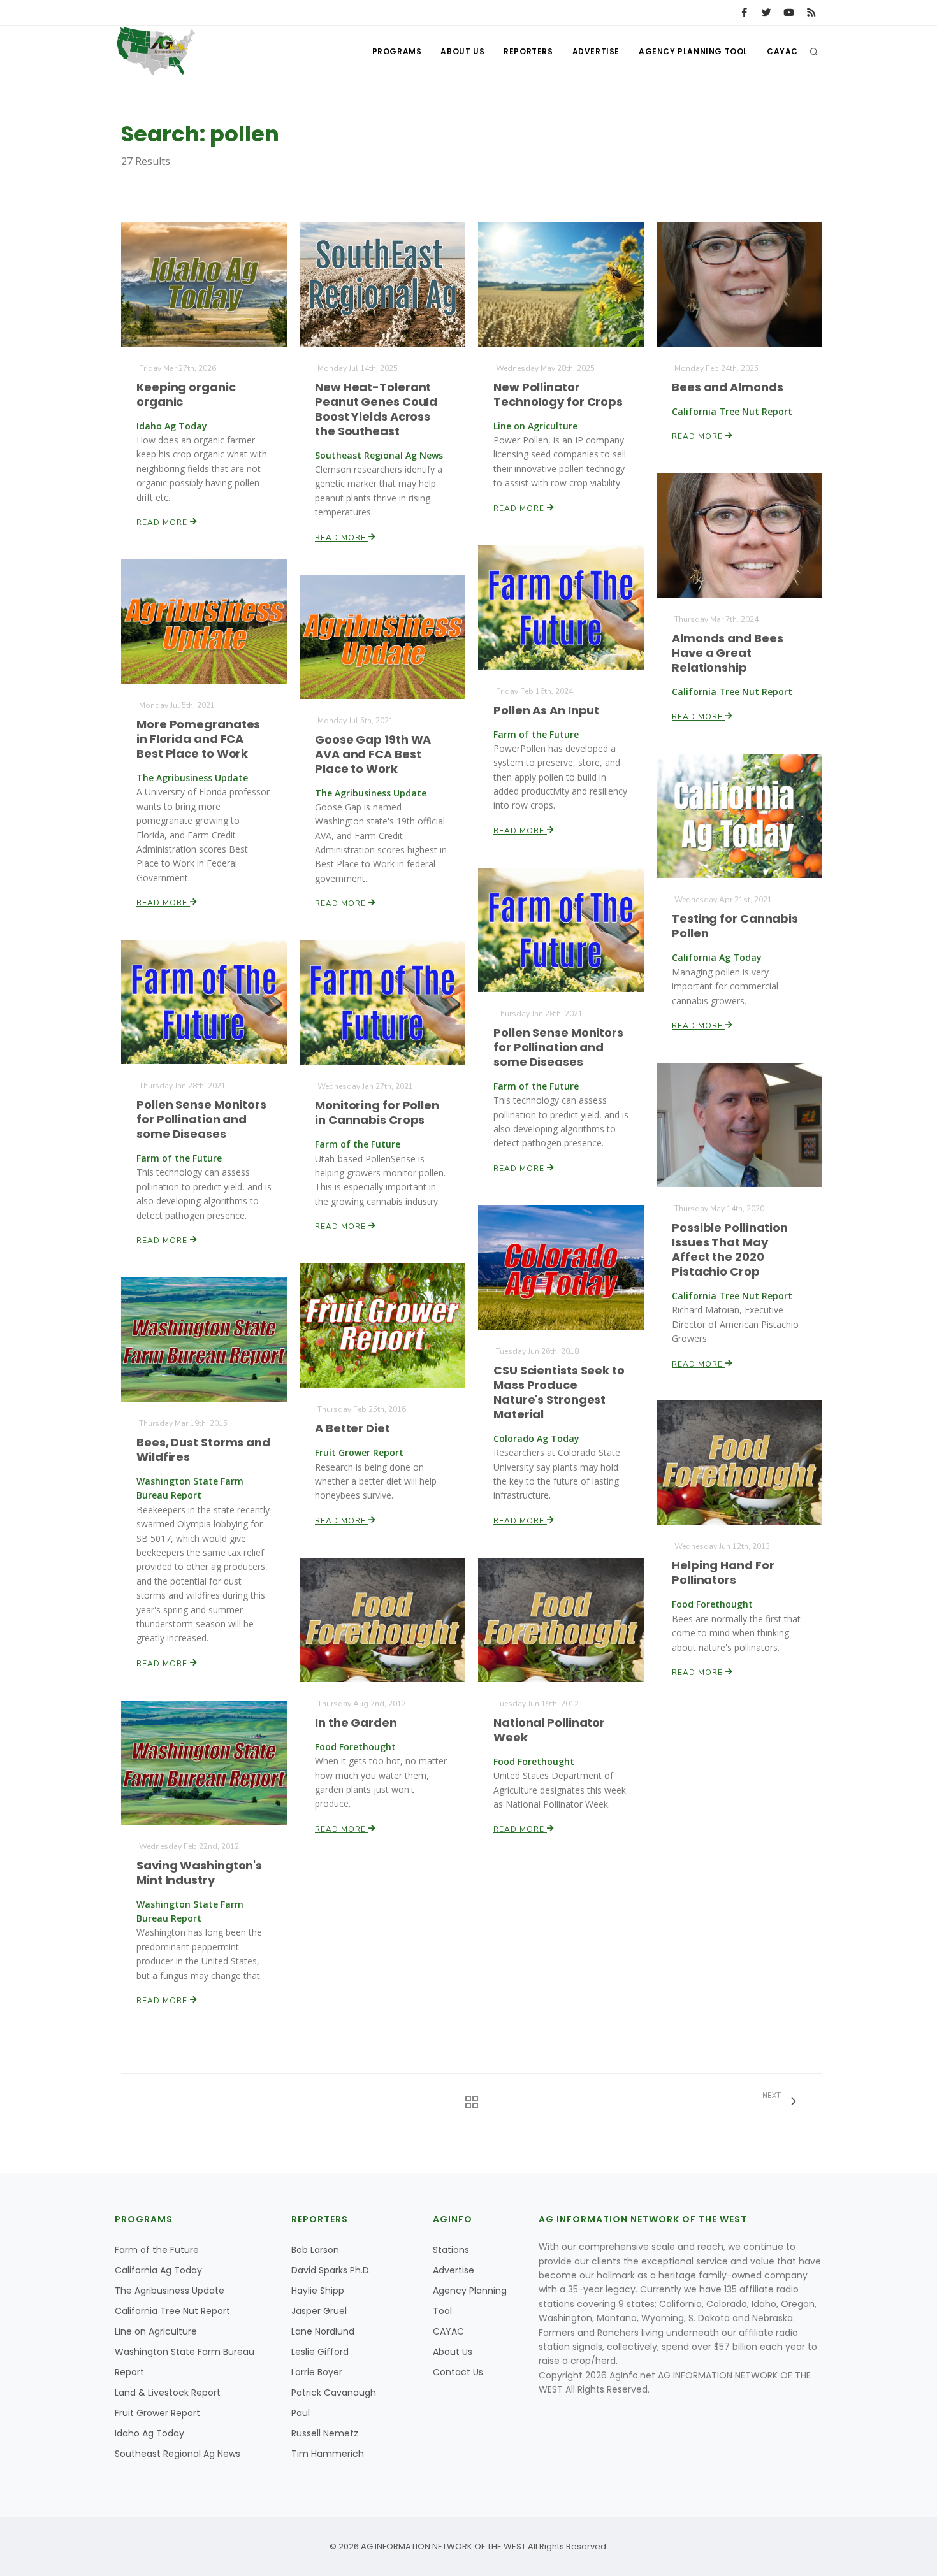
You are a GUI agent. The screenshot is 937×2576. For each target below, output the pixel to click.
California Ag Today (158, 2270)
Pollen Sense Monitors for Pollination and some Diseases (558, 1047)
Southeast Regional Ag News (178, 2454)
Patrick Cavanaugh (334, 2393)
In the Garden (356, 1723)
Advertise (596, 51)
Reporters (528, 51)
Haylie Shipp (318, 2291)
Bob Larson (315, 2250)
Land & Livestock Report (168, 2393)
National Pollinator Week (549, 1730)
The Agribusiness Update (170, 2291)
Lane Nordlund (323, 2331)
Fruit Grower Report (157, 2413)
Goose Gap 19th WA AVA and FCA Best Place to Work (373, 754)
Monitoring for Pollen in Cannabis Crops (377, 1112)
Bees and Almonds (727, 387)
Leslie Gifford (320, 2352)
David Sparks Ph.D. (331, 2270)
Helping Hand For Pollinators (723, 1572)
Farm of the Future (157, 2250)
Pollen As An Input (546, 710)
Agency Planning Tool (693, 51)
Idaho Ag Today (149, 2433)
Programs (397, 51)
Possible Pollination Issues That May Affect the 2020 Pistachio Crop (730, 1249)
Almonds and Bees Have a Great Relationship (727, 653)
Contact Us (458, 2372)
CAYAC (782, 51)
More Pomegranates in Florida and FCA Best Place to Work (198, 739)
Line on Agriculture (156, 2331)
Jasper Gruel (319, 2311)
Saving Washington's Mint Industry (199, 1873)
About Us (462, 51)
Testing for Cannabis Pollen (735, 926)
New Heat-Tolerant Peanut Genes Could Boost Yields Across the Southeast (376, 409)
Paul (301, 2413)
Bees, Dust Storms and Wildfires (203, 1450)
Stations (451, 2250)
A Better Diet (352, 1428)
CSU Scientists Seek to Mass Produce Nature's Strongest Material (559, 1392)
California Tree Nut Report (172, 2311)
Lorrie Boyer (317, 2372)
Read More (163, 522)
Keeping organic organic (186, 394)
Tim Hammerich (328, 2454)
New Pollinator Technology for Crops (558, 394)
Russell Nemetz (325, 2433)
